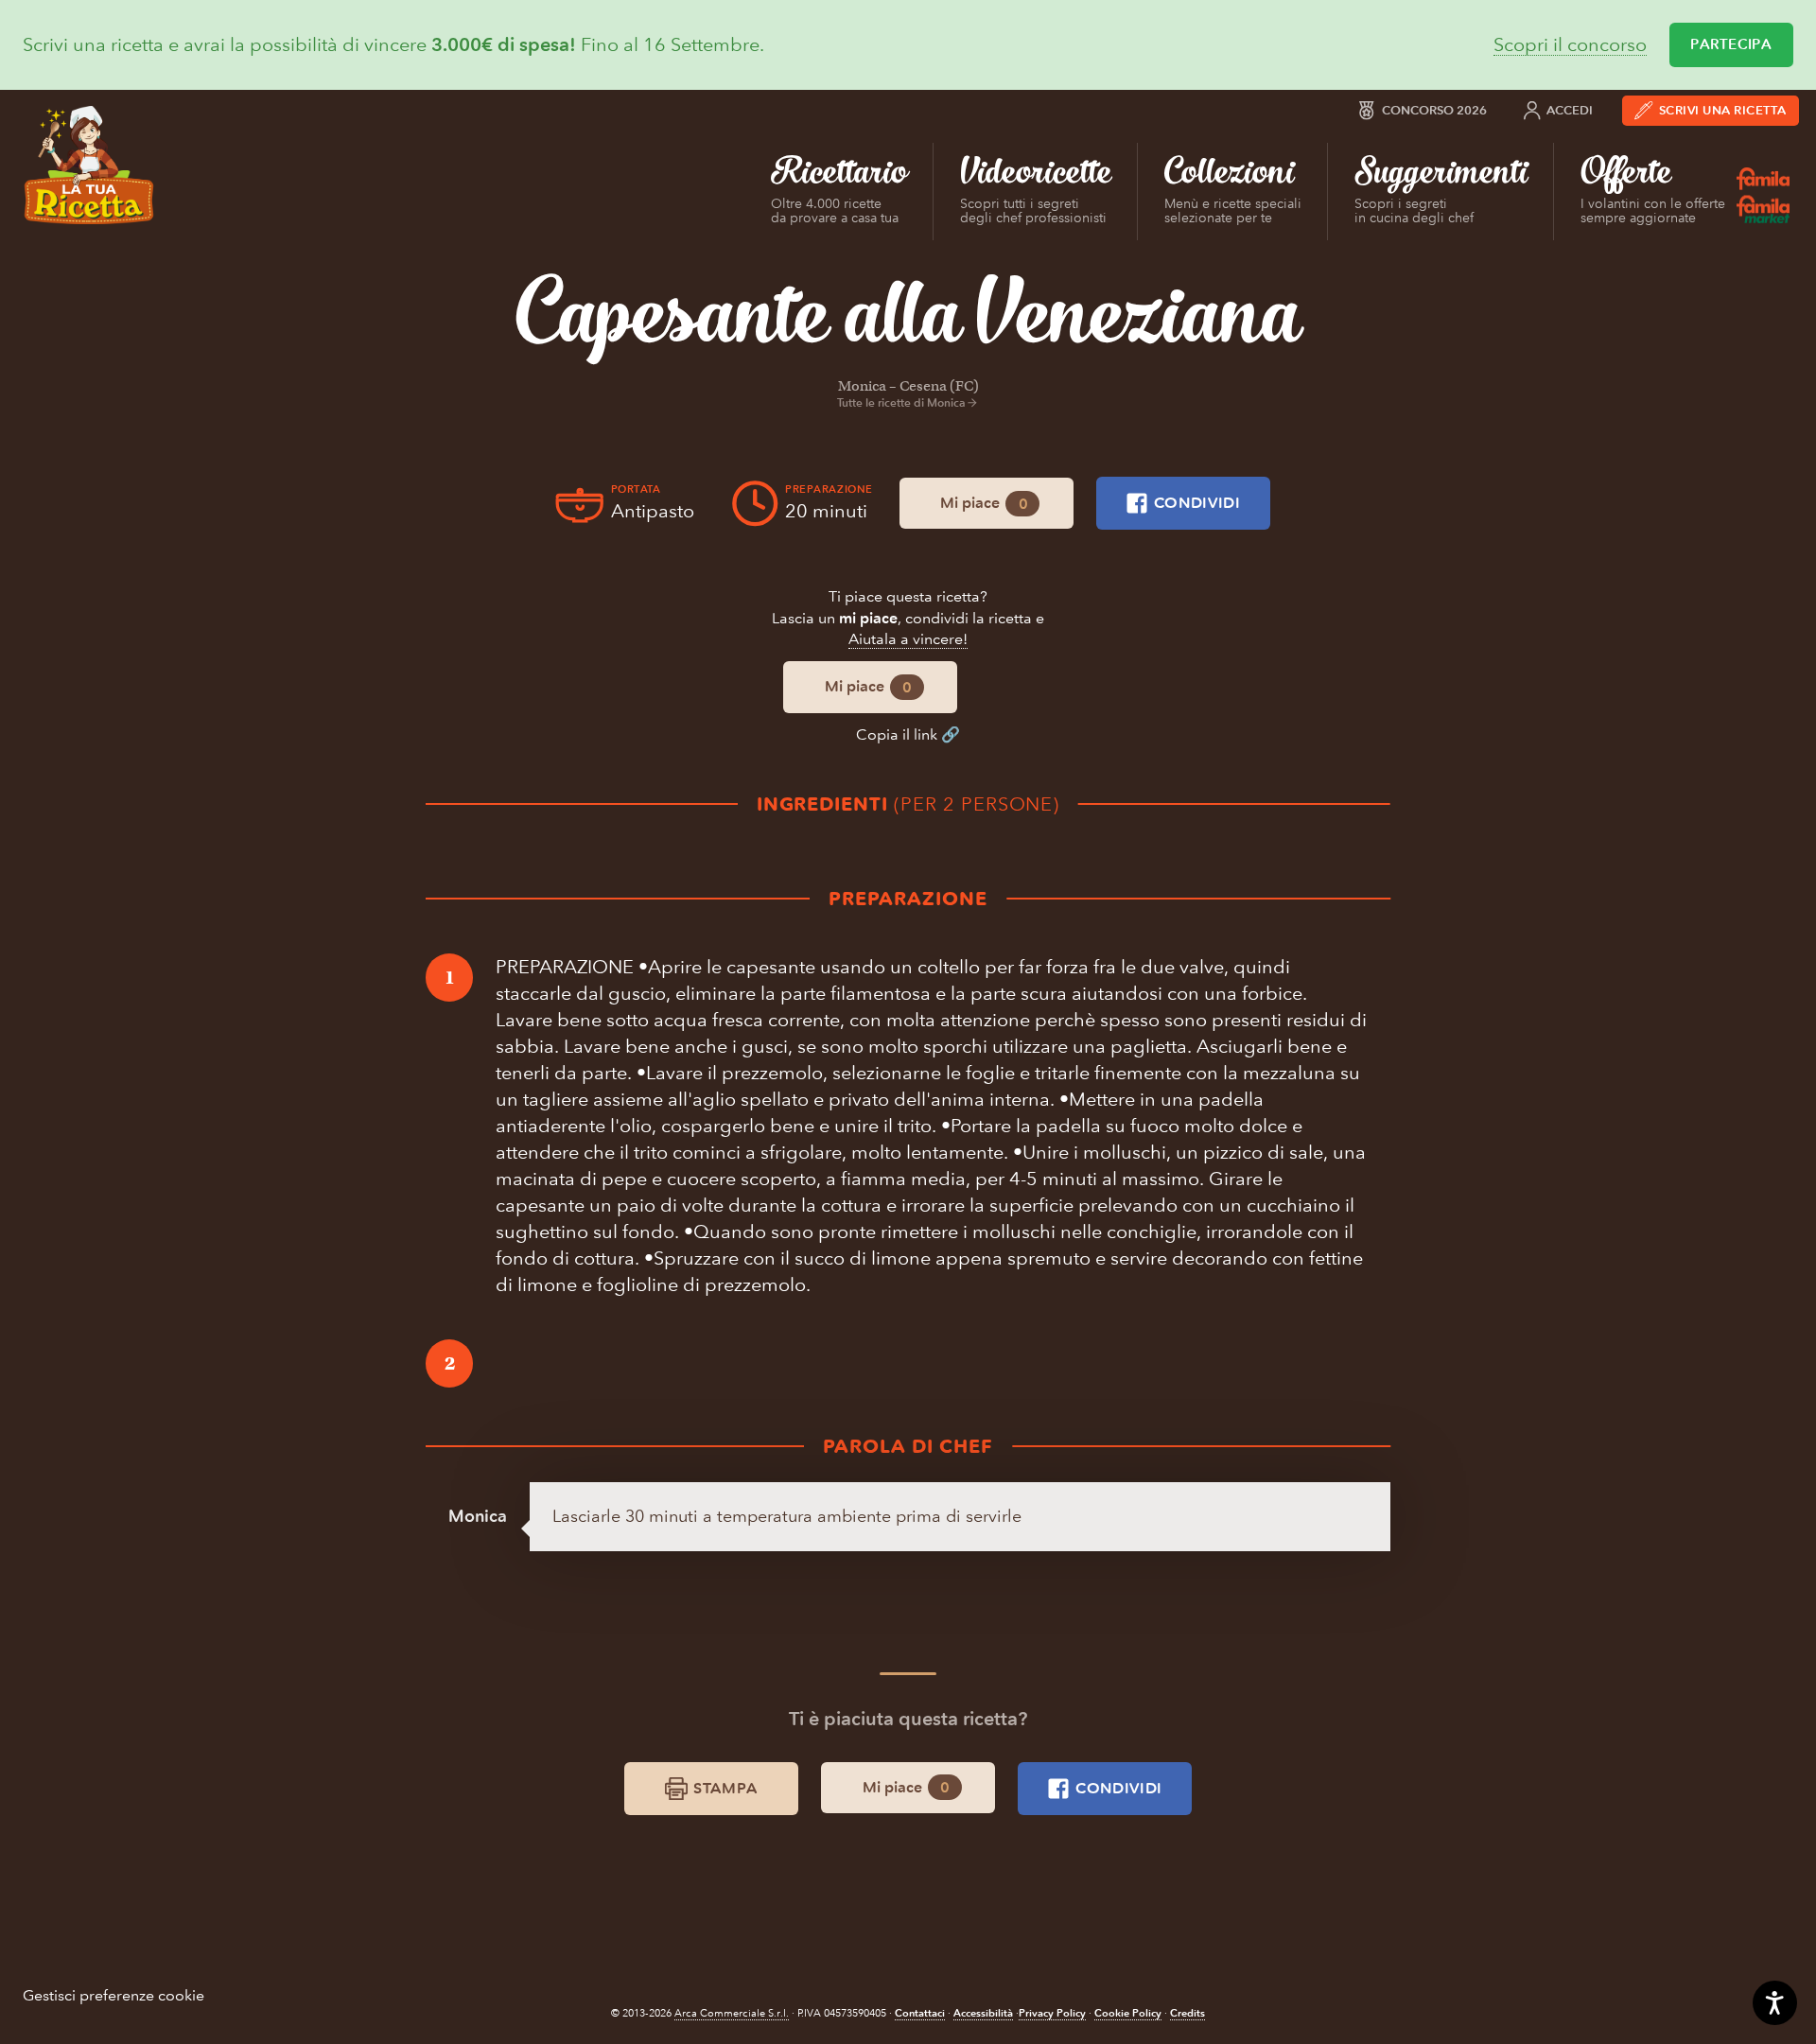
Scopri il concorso (1570, 45)
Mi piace (984, 503)
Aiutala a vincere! (908, 639)
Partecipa (1731, 44)
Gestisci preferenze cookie (113, 1995)
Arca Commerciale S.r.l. (732, 2013)
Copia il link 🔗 (908, 734)
